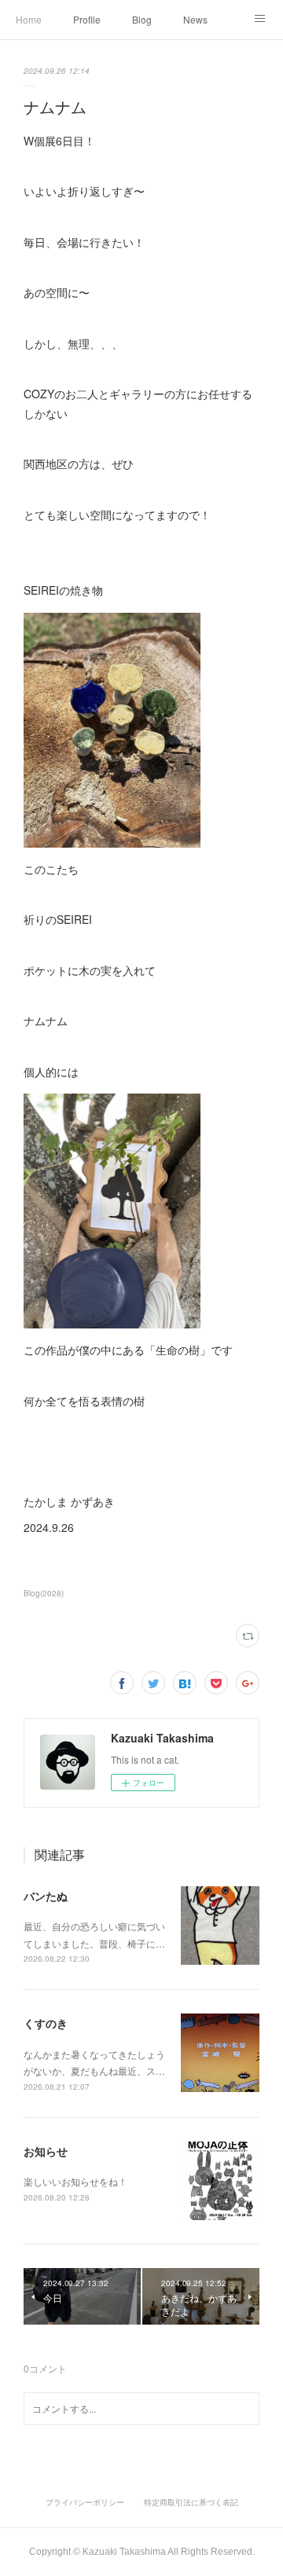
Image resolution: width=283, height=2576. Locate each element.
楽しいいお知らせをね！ (75, 2181)
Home (29, 19)
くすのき (46, 2023)
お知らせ (46, 2151)
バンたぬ (46, 1896)
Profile (87, 19)
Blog (142, 19)
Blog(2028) (44, 1593)
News (195, 19)
